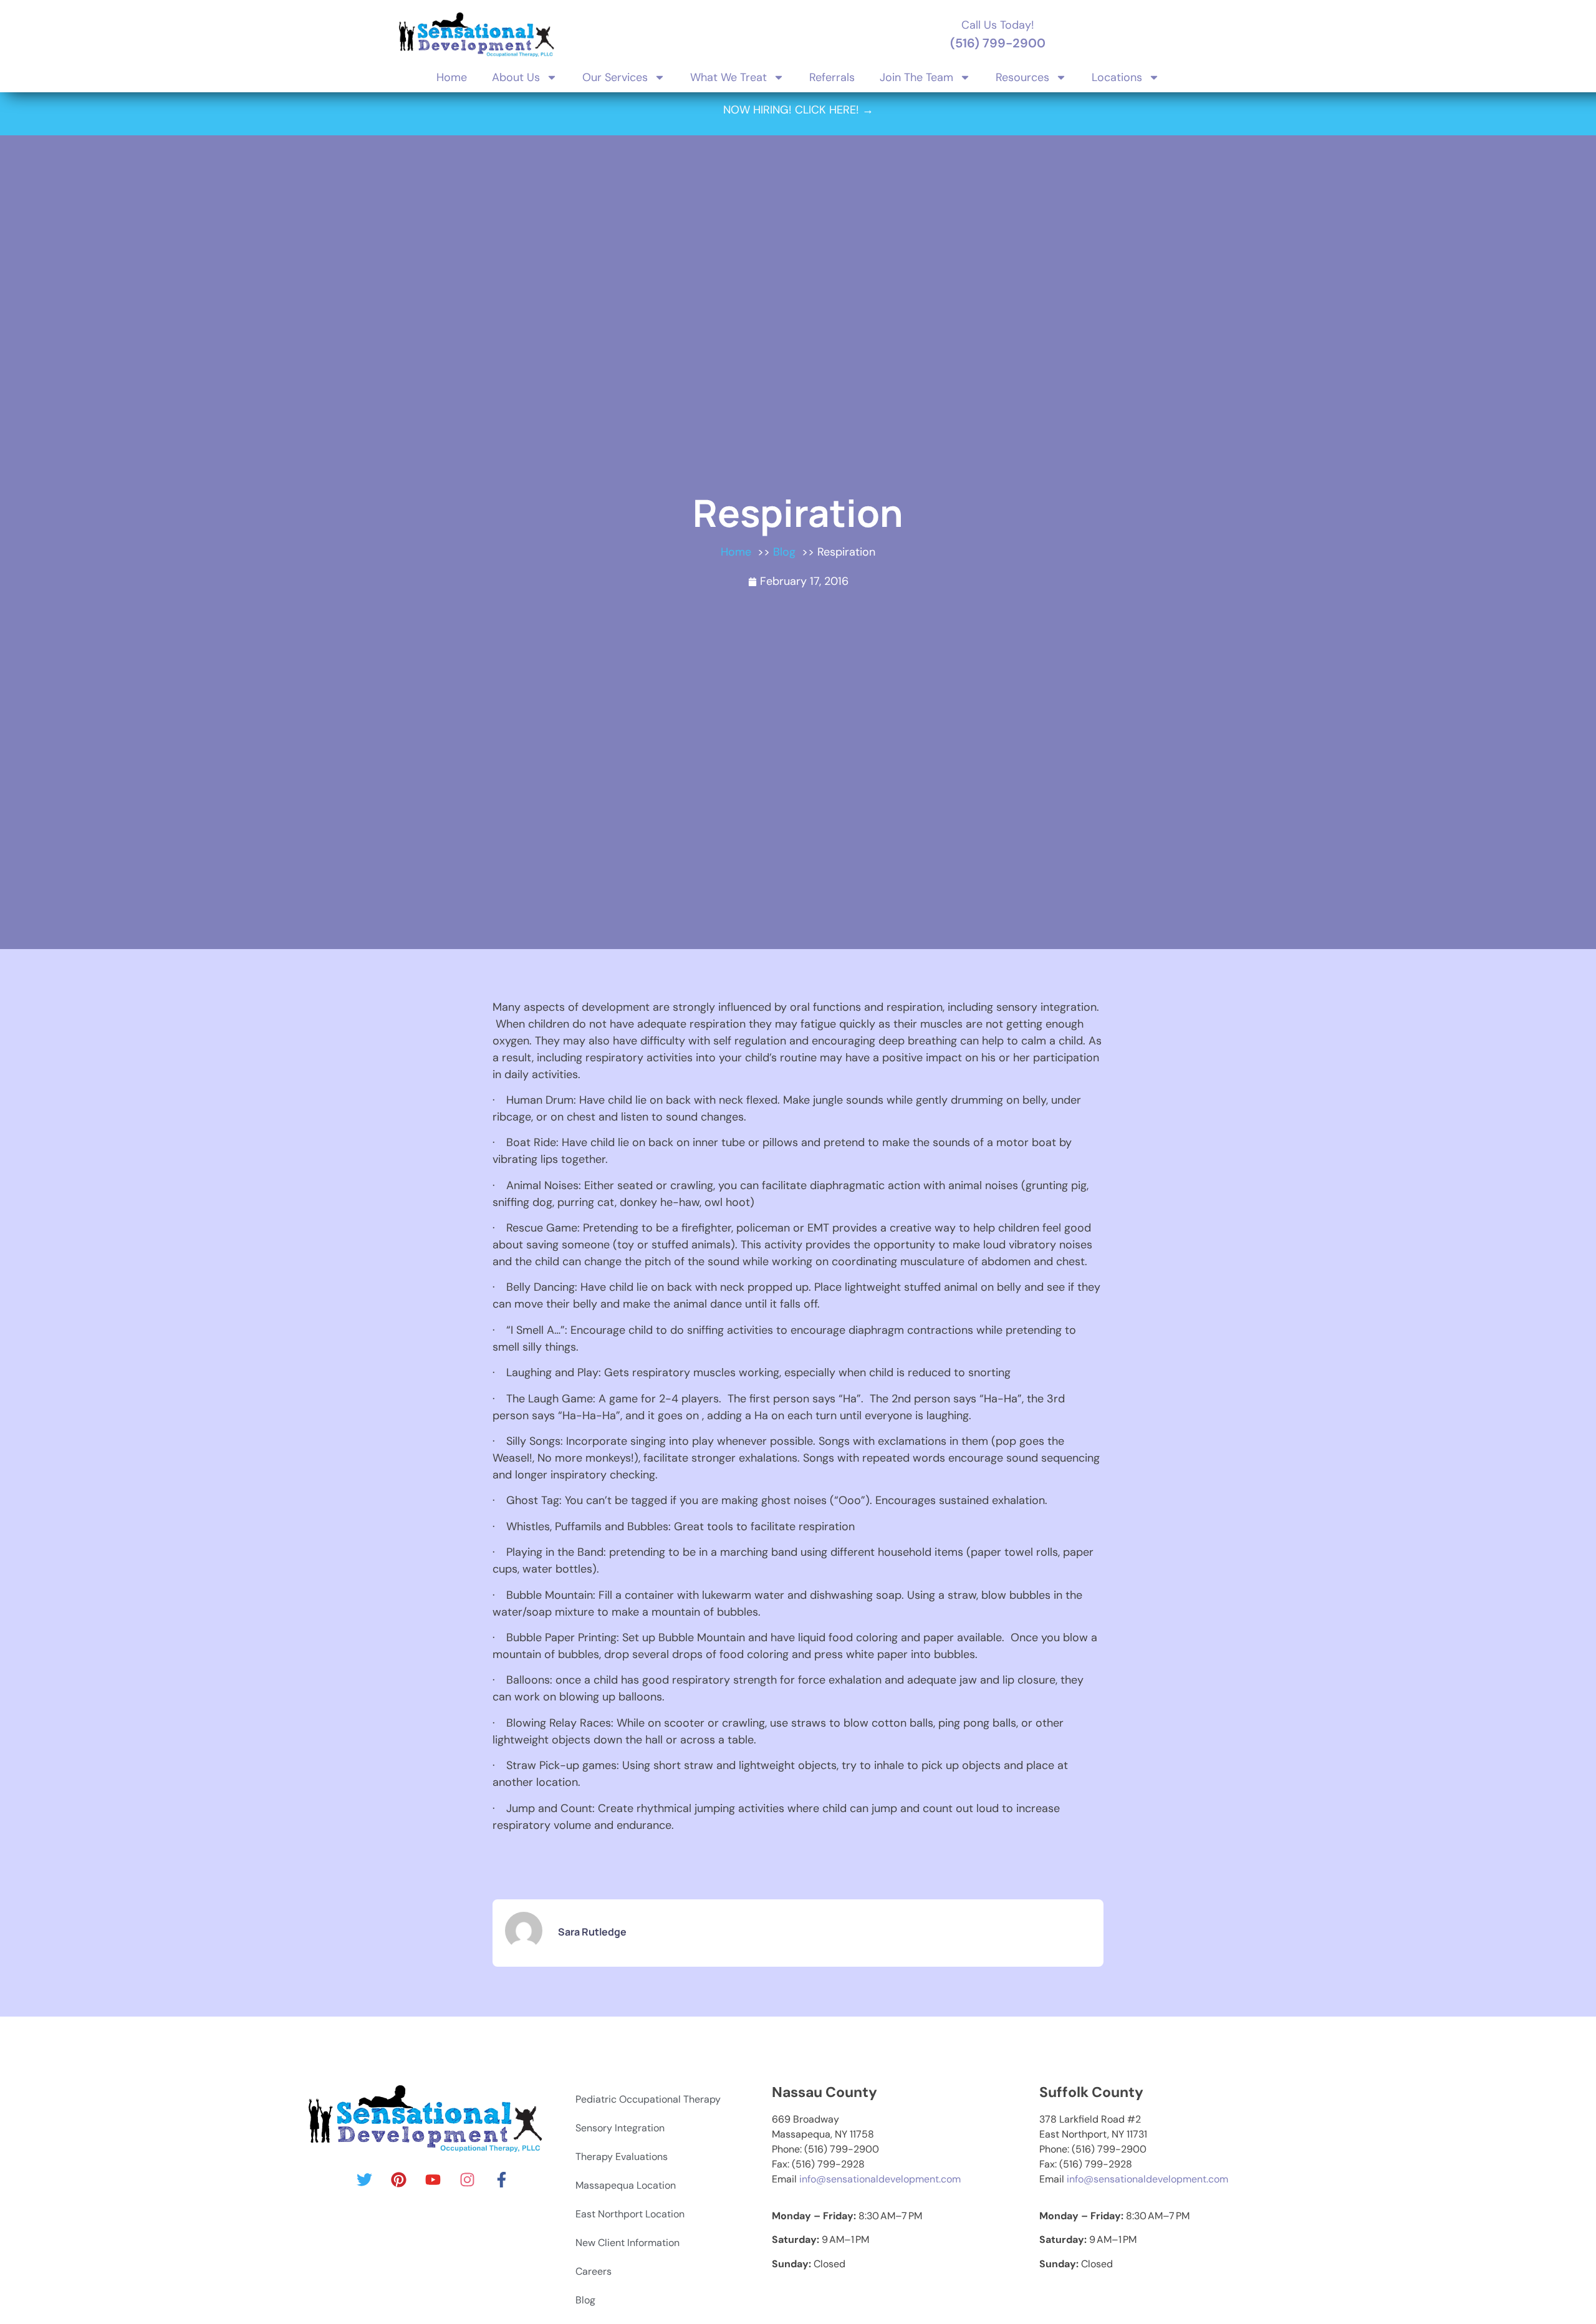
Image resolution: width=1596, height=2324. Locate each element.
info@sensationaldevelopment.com (880, 2179)
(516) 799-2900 (998, 43)
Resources (1022, 77)
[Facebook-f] (501, 2180)
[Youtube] (433, 2180)
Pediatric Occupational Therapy (648, 2099)
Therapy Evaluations (622, 2157)
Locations (1117, 77)
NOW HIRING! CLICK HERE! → (798, 110)
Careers (594, 2271)
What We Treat (728, 77)
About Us (516, 77)
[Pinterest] (398, 2180)
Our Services (615, 77)
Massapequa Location (626, 2185)
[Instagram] (467, 2180)
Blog (585, 2300)
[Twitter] (364, 2180)
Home (452, 77)
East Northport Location (630, 2214)
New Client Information (627, 2243)
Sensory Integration (620, 2128)
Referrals (832, 77)
